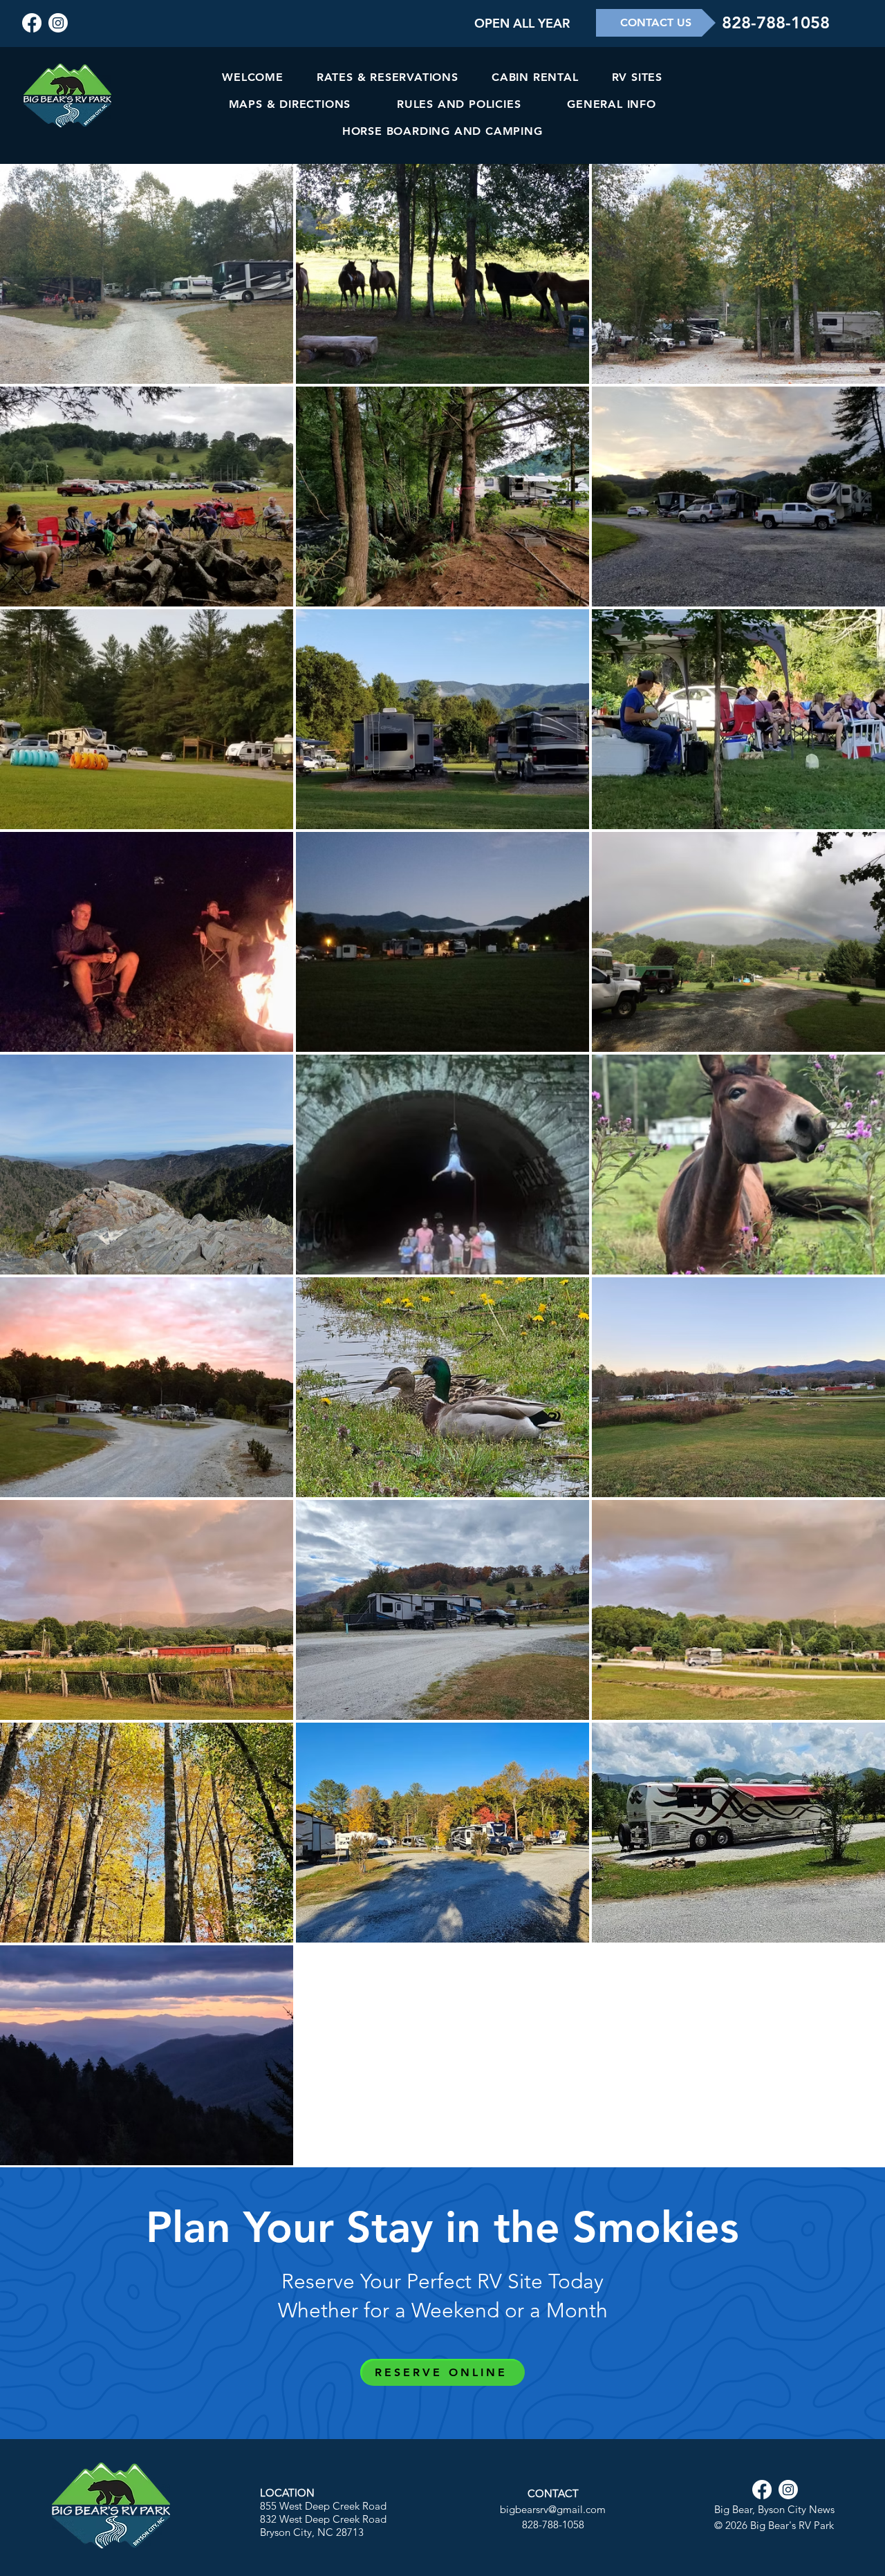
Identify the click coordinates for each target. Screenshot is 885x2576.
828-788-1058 (776, 22)
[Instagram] (58, 23)
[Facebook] (32, 23)
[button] (522, 23)
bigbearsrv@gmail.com (553, 2509)
